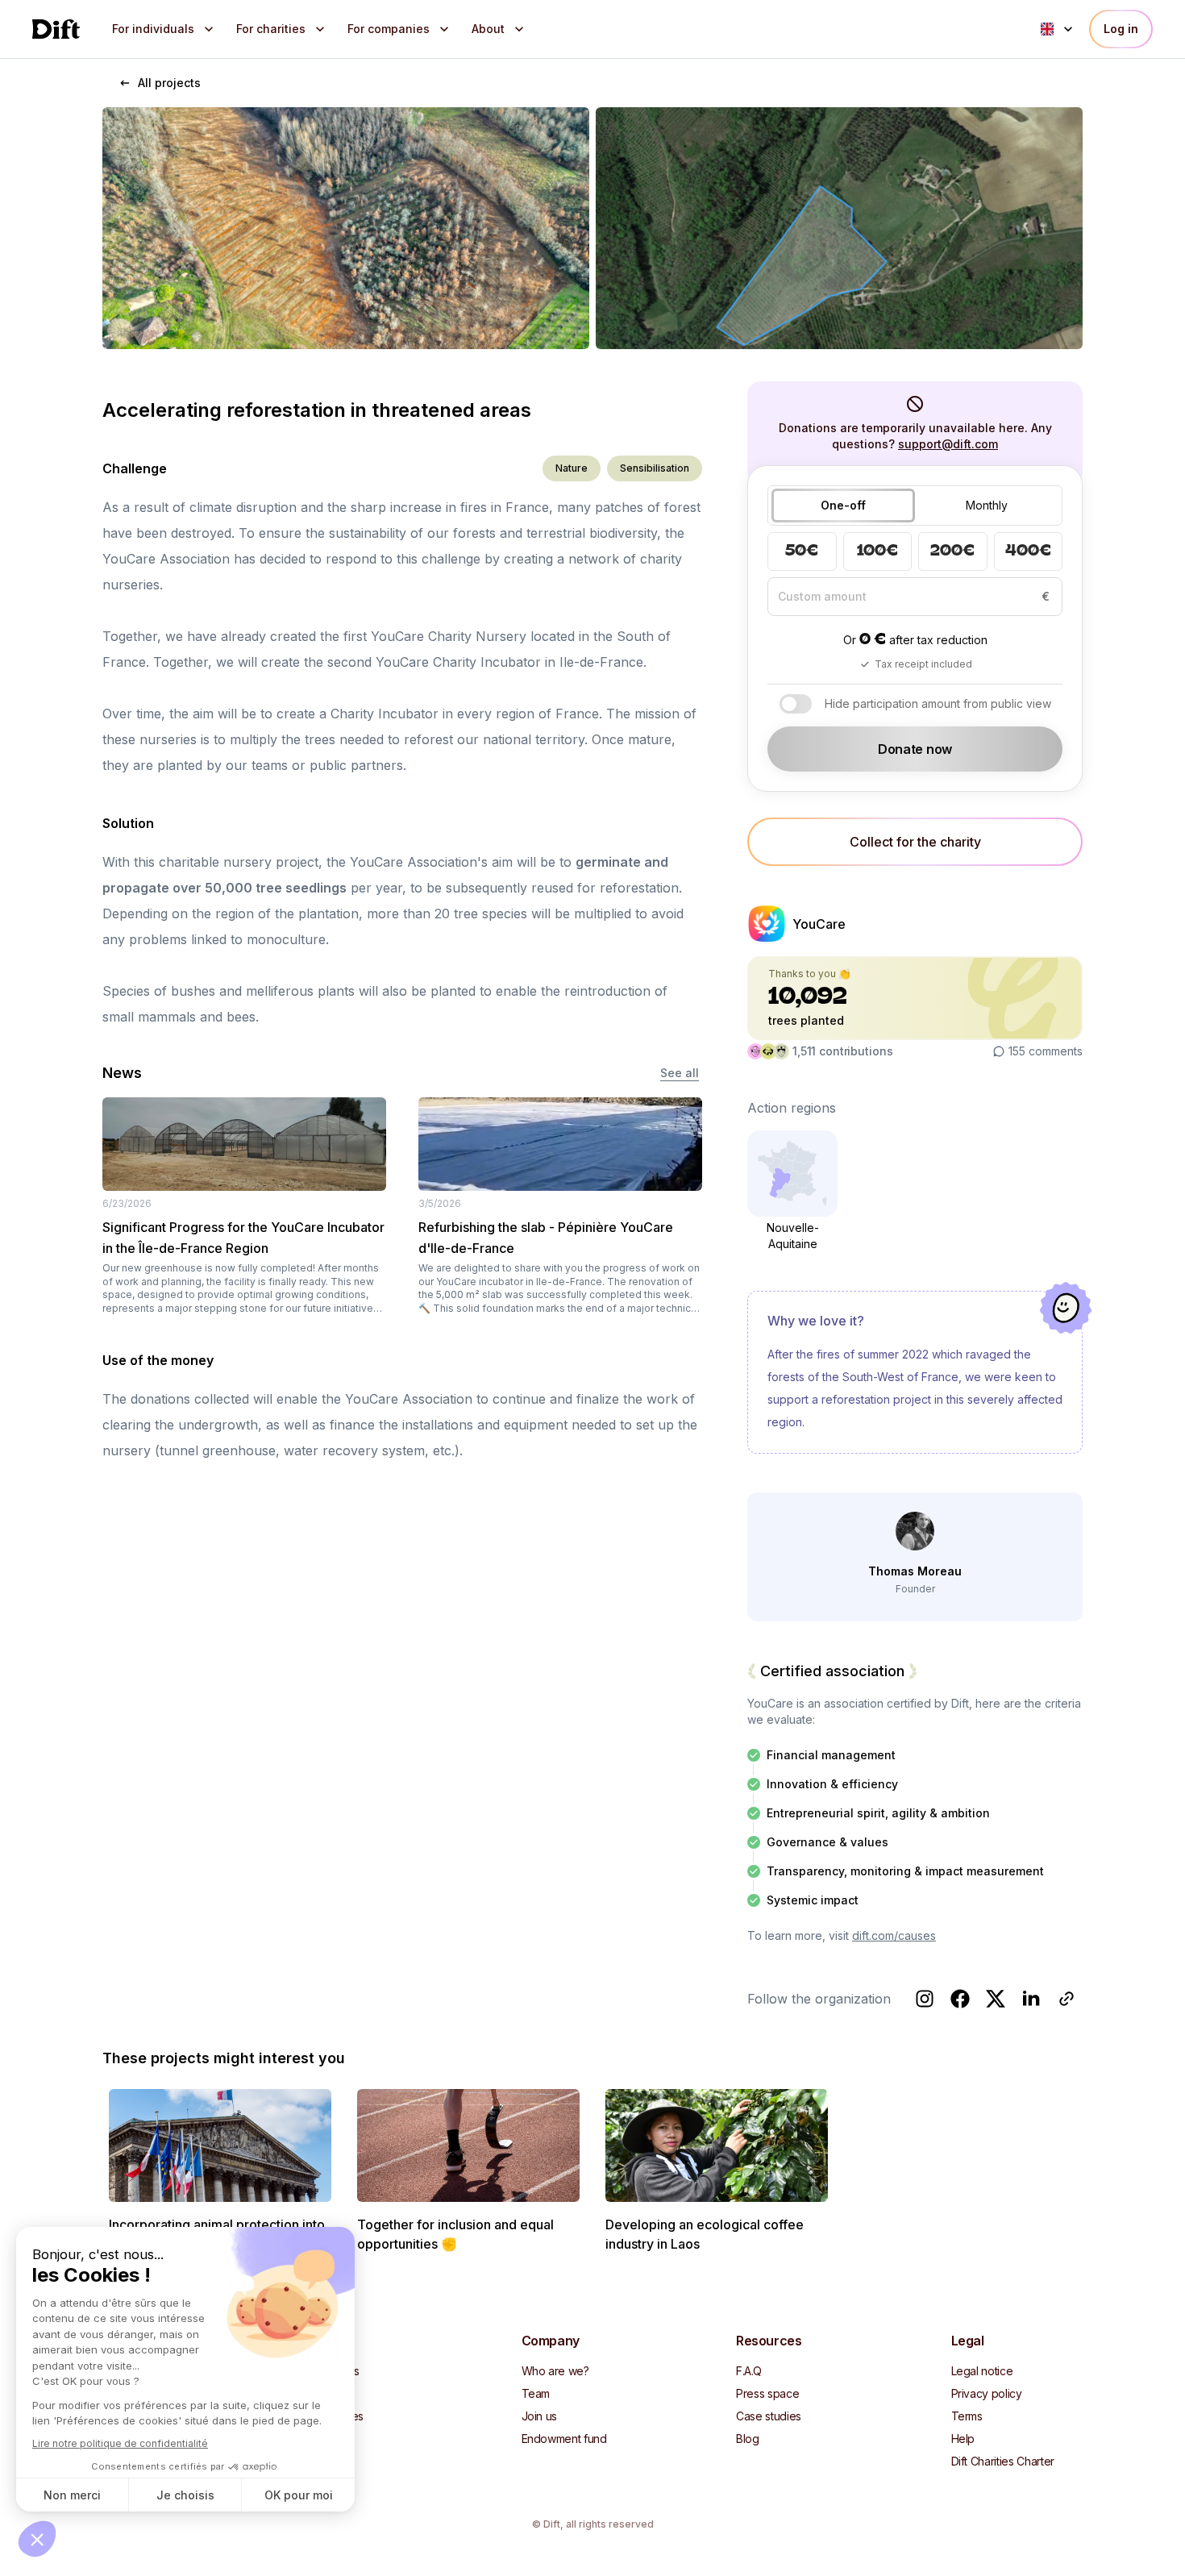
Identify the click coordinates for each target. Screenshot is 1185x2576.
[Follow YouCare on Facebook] (960, 1999)
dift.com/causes (894, 1935)
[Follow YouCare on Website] (1066, 1999)
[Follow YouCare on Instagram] (925, 1999)
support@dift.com (948, 444)
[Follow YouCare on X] (996, 1999)
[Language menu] (1058, 29)
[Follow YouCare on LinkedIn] (1031, 1999)
